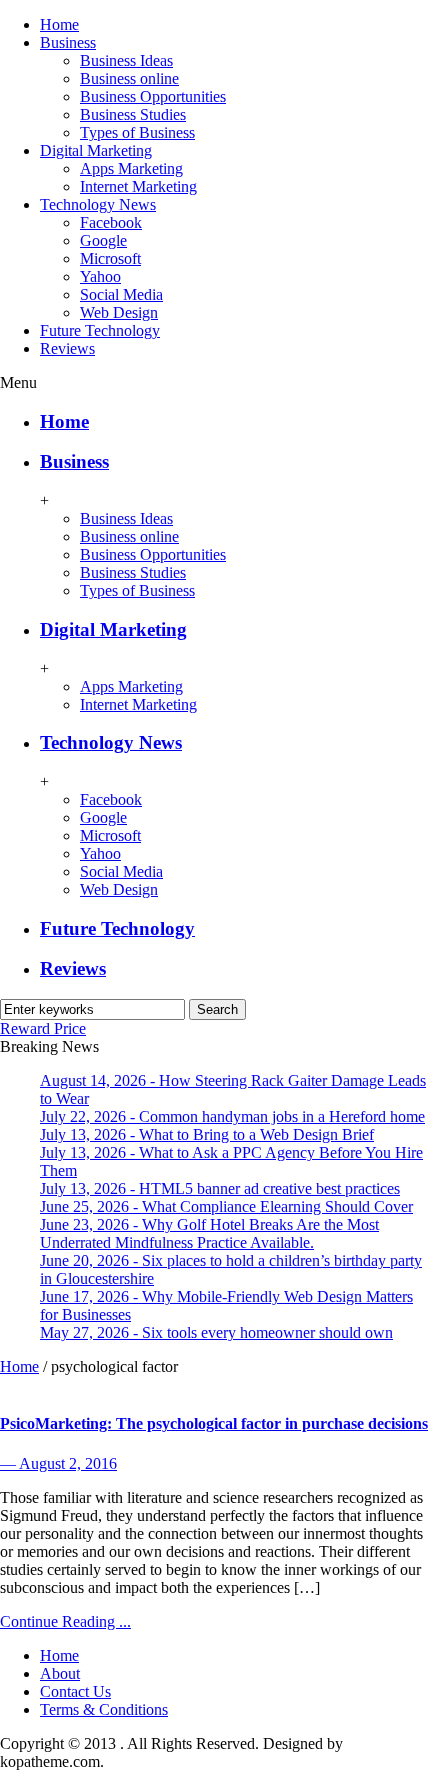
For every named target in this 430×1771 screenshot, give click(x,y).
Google (103, 240)
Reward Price (43, 1028)
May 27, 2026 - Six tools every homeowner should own (216, 1332)
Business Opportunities (153, 96)
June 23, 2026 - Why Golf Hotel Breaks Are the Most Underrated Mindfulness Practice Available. (209, 1233)
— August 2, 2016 (58, 1463)
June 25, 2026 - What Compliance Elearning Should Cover (226, 1206)
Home (59, 24)
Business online (129, 78)
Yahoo (100, 276)
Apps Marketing (131, 168)
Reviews (67, 348)
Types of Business (137, 132)
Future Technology (100, 330)
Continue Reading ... (65, 1621)
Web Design (119, 312)
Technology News (98, 204)
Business (68, 42)
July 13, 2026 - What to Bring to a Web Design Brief (207, 1134)
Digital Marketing (96, 150)
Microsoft (110, 258)
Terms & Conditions (104, 1709)
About (60, 1673)
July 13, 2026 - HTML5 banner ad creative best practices (220, 1188)
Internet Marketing (138, 186)
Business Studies (133, 114)
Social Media (121, 294)
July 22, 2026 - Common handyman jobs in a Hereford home (232, 1116)
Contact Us (75, 1691)
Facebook (111, 222)
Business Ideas (126, 60)
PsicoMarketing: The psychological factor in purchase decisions (214, 1423)
